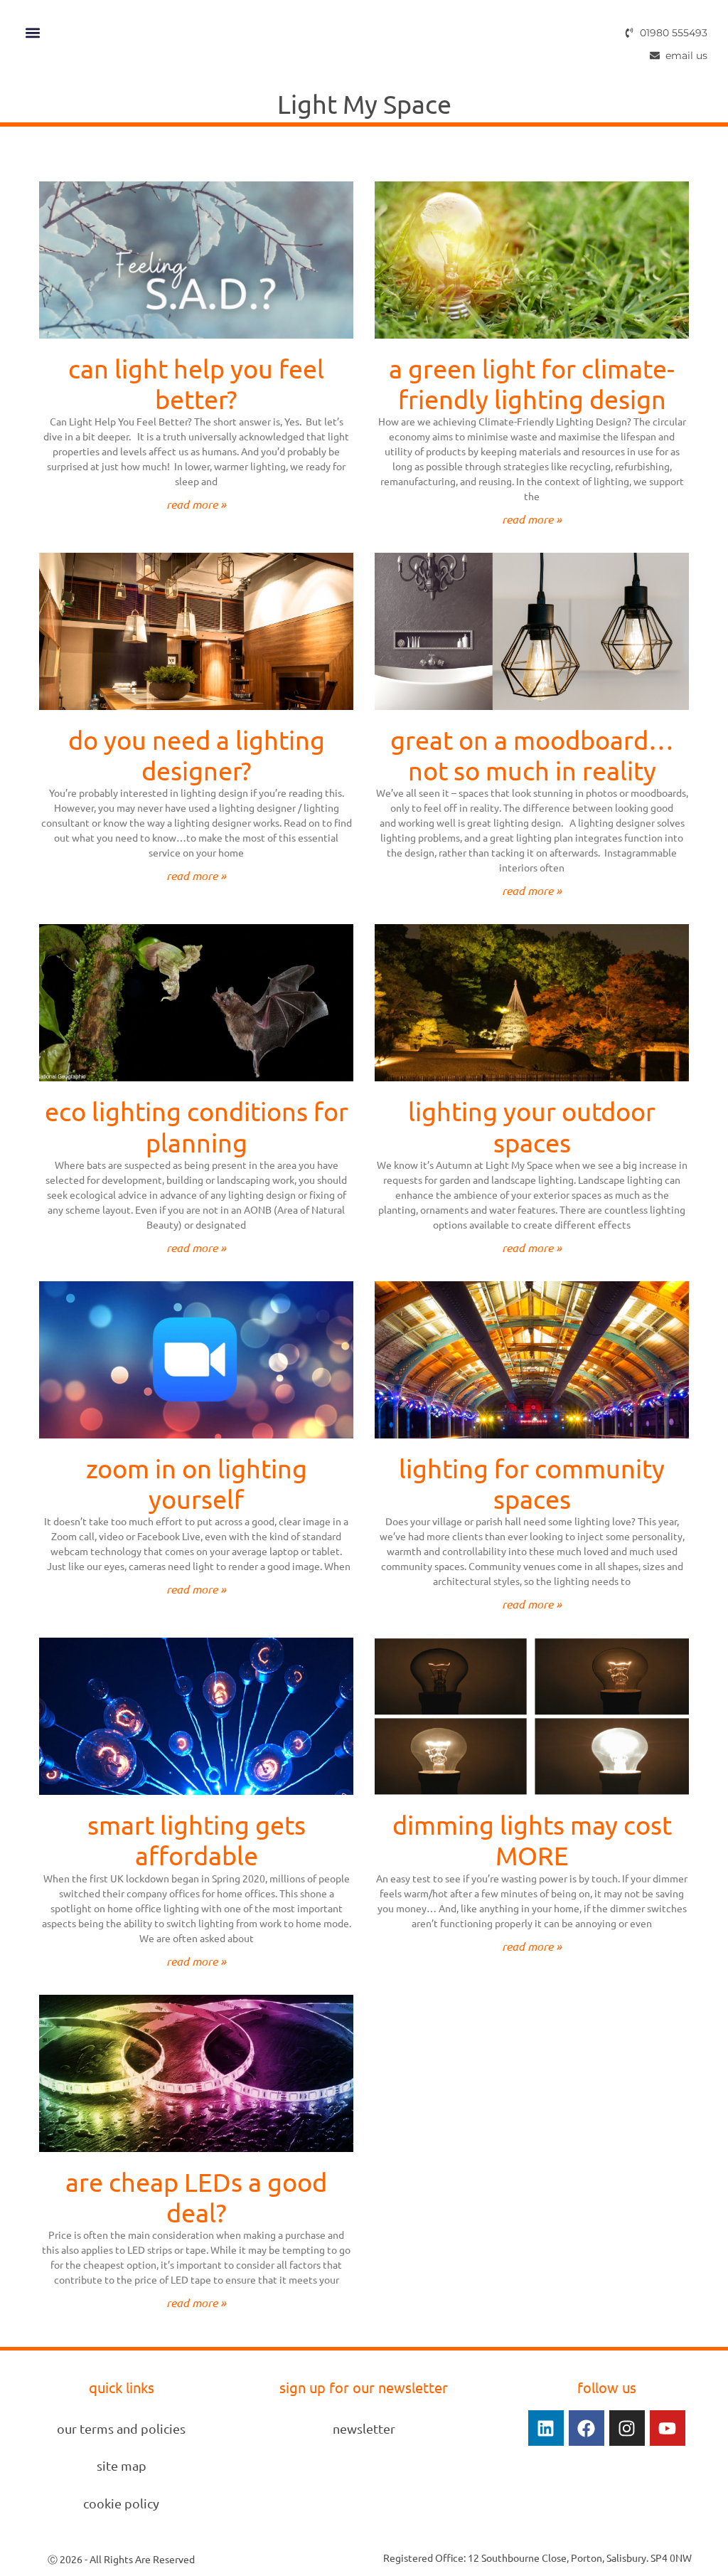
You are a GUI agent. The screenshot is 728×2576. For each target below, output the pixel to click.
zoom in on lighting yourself (197, 1483)
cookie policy (121, 2503)
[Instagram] (627, 2428)
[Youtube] (668, 2428)
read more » (196, 504)
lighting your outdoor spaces (532, 1126)
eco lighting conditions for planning (197, 1126)
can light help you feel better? (196, 383)
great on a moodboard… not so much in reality (532, 755)
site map (122, 2465)
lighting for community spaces (532, 1483)
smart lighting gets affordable (197, 1840)
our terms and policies (121, 2428)
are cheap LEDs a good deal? (196, 2197)
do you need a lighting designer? (197, 755)
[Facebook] (587, 2428)
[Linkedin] (546, 2428)
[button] (32, 32)
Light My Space (364, 104)
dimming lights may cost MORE (532, 1840)
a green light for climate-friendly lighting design (532, 383)
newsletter (364, 2428)
